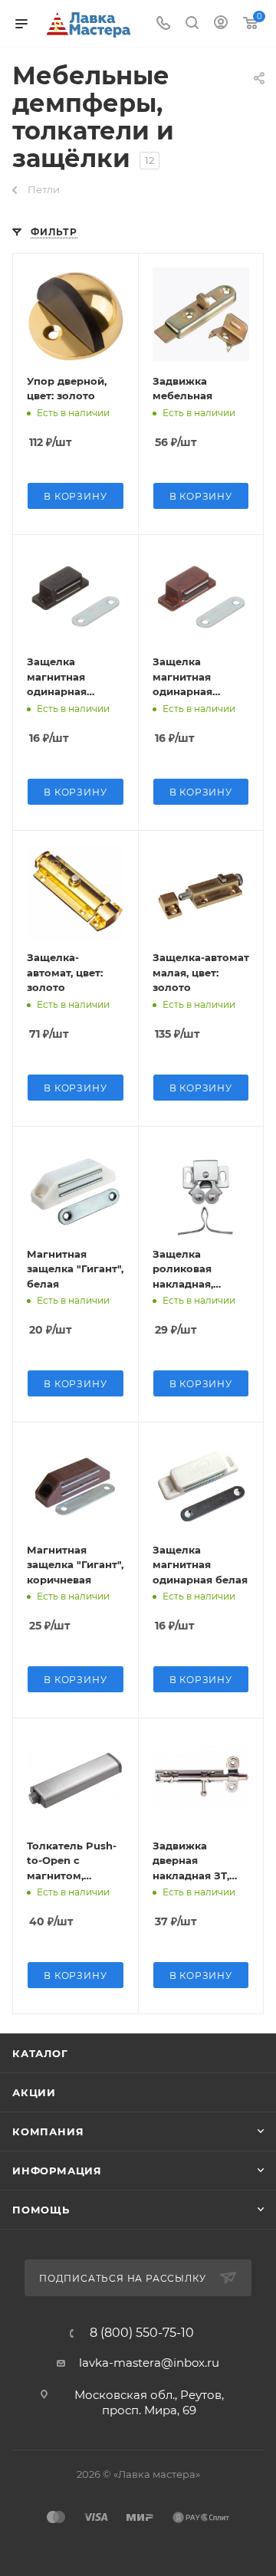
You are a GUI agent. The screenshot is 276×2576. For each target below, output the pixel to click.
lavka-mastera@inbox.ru (149, 2363)
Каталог (40, 2053)
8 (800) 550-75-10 (142, 2333)
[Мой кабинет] (221, 24)
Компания (48, 2131)
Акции (34, 2092)
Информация (57, 2171)
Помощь (41, 2210)
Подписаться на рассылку (124, 2278)
